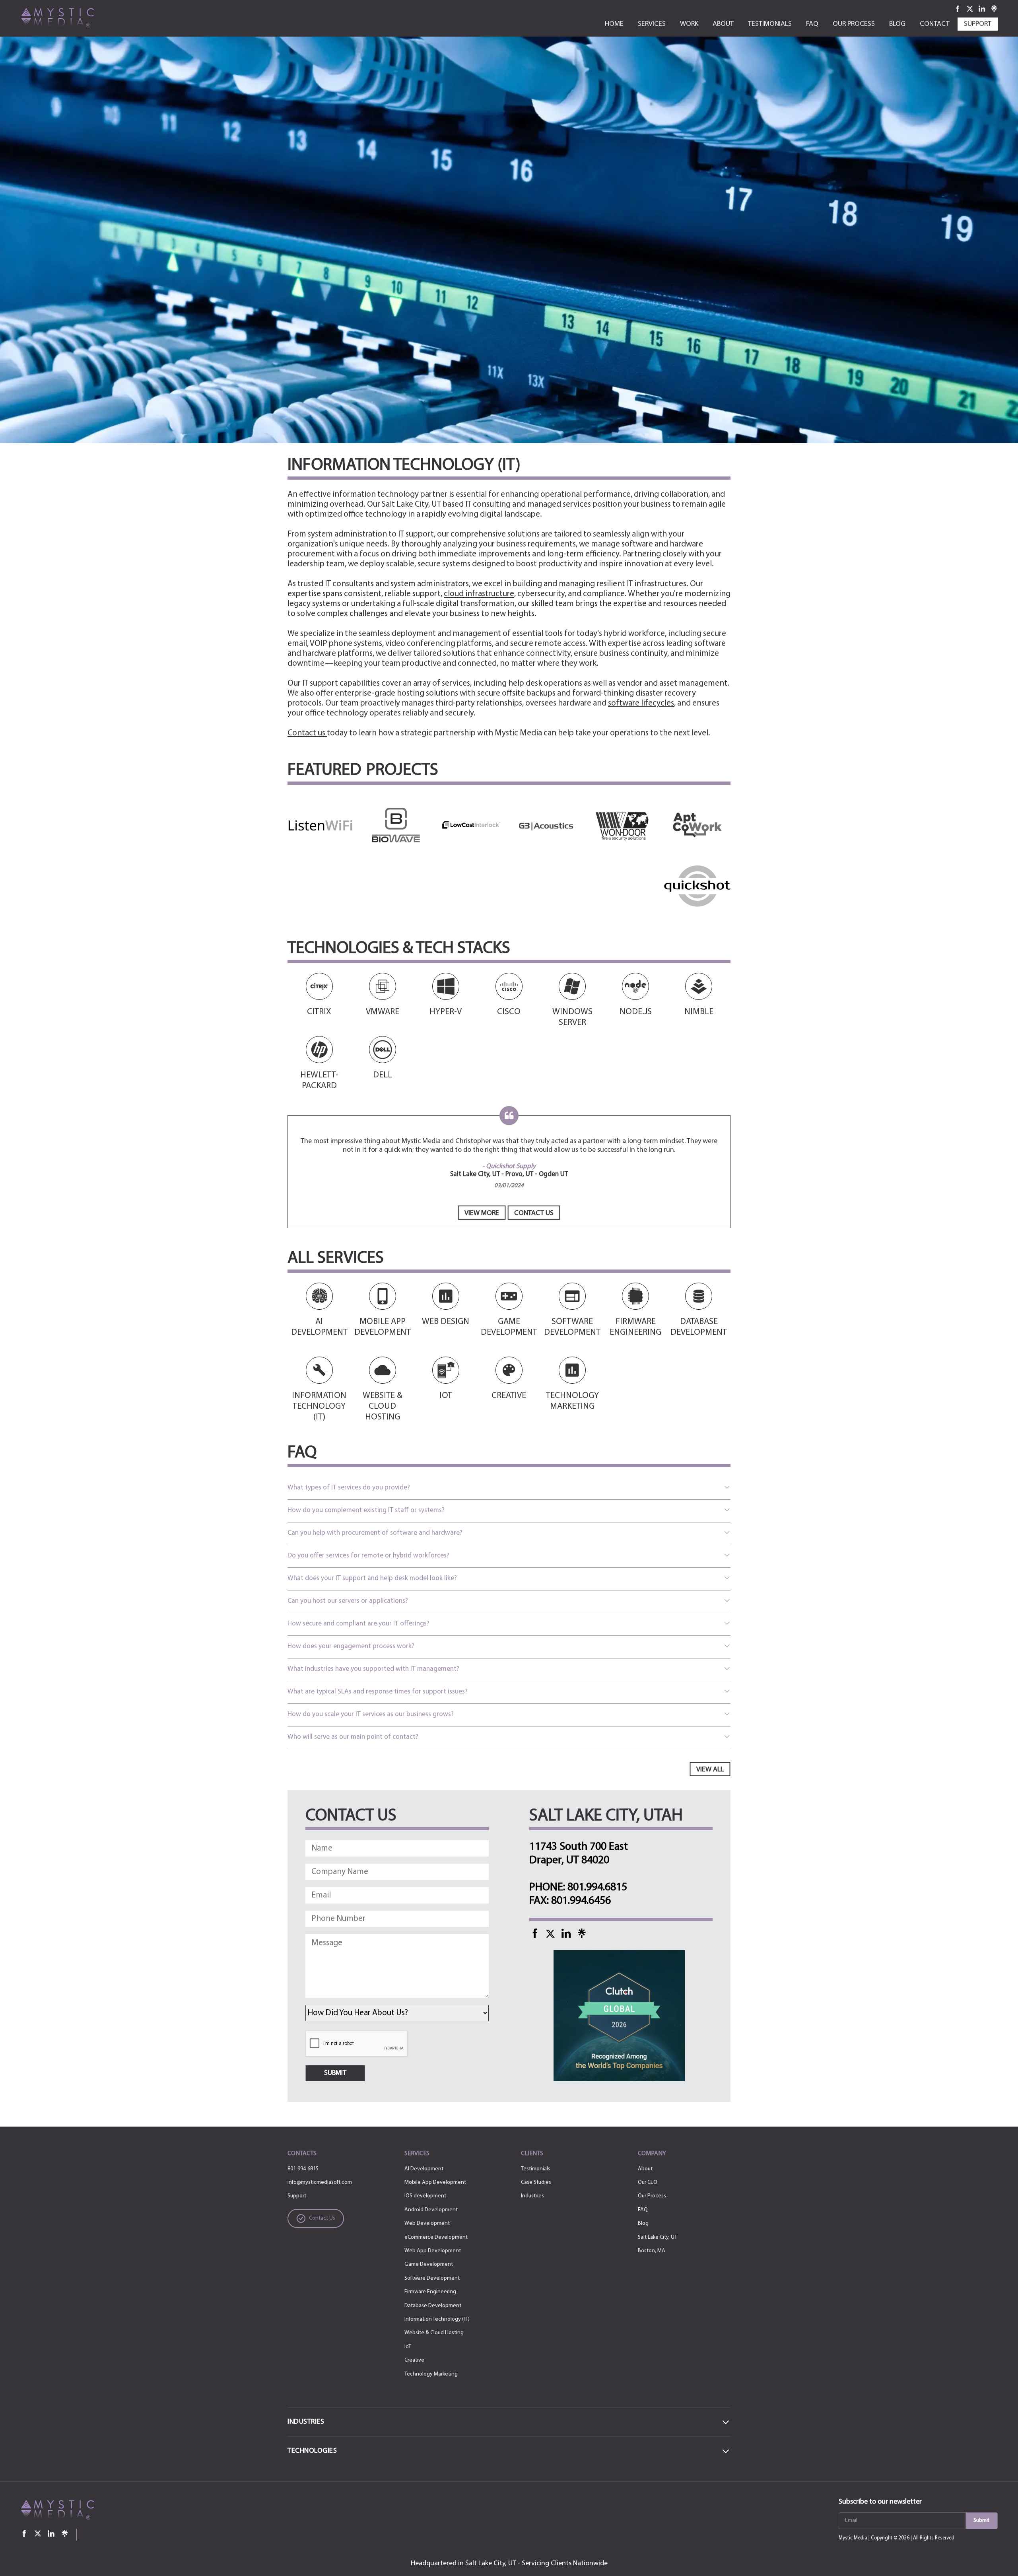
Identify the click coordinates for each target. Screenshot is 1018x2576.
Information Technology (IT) (437, 2319)
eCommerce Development (436, 2237)
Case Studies (536, 2182)
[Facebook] (958, 9)
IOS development (425, 2196)
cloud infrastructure (479, 594)
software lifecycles (641, 703)
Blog (643, 2223)
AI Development (424, 2169)
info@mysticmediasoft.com (320, 2182)
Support (297, 2196)
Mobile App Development (435, 2182)
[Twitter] (971, 9)
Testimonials (536, 2169)
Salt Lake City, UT (658, 2237)
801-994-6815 (303, 2169)
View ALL (710, 1770)
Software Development (432, 2278)
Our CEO (648, 2182)
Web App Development (433, 2251)
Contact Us (534, 1213)
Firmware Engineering (430, 2292)
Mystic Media (853, 2538)
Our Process (652, 2196)
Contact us (307, 733)
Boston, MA (652, 2251)
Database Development (433, 2306)
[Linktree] (994, 9)
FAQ (643, 2210)
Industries (532, 2196)
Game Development (429, 2264)
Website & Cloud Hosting (434, 2333)
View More (482, 1213)
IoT (408, 2347)
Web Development (427, 2223)
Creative (414, 2360)
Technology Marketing (431, 2374)
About (645, 2169)
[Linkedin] (982, 9)
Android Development (431, 2210)
